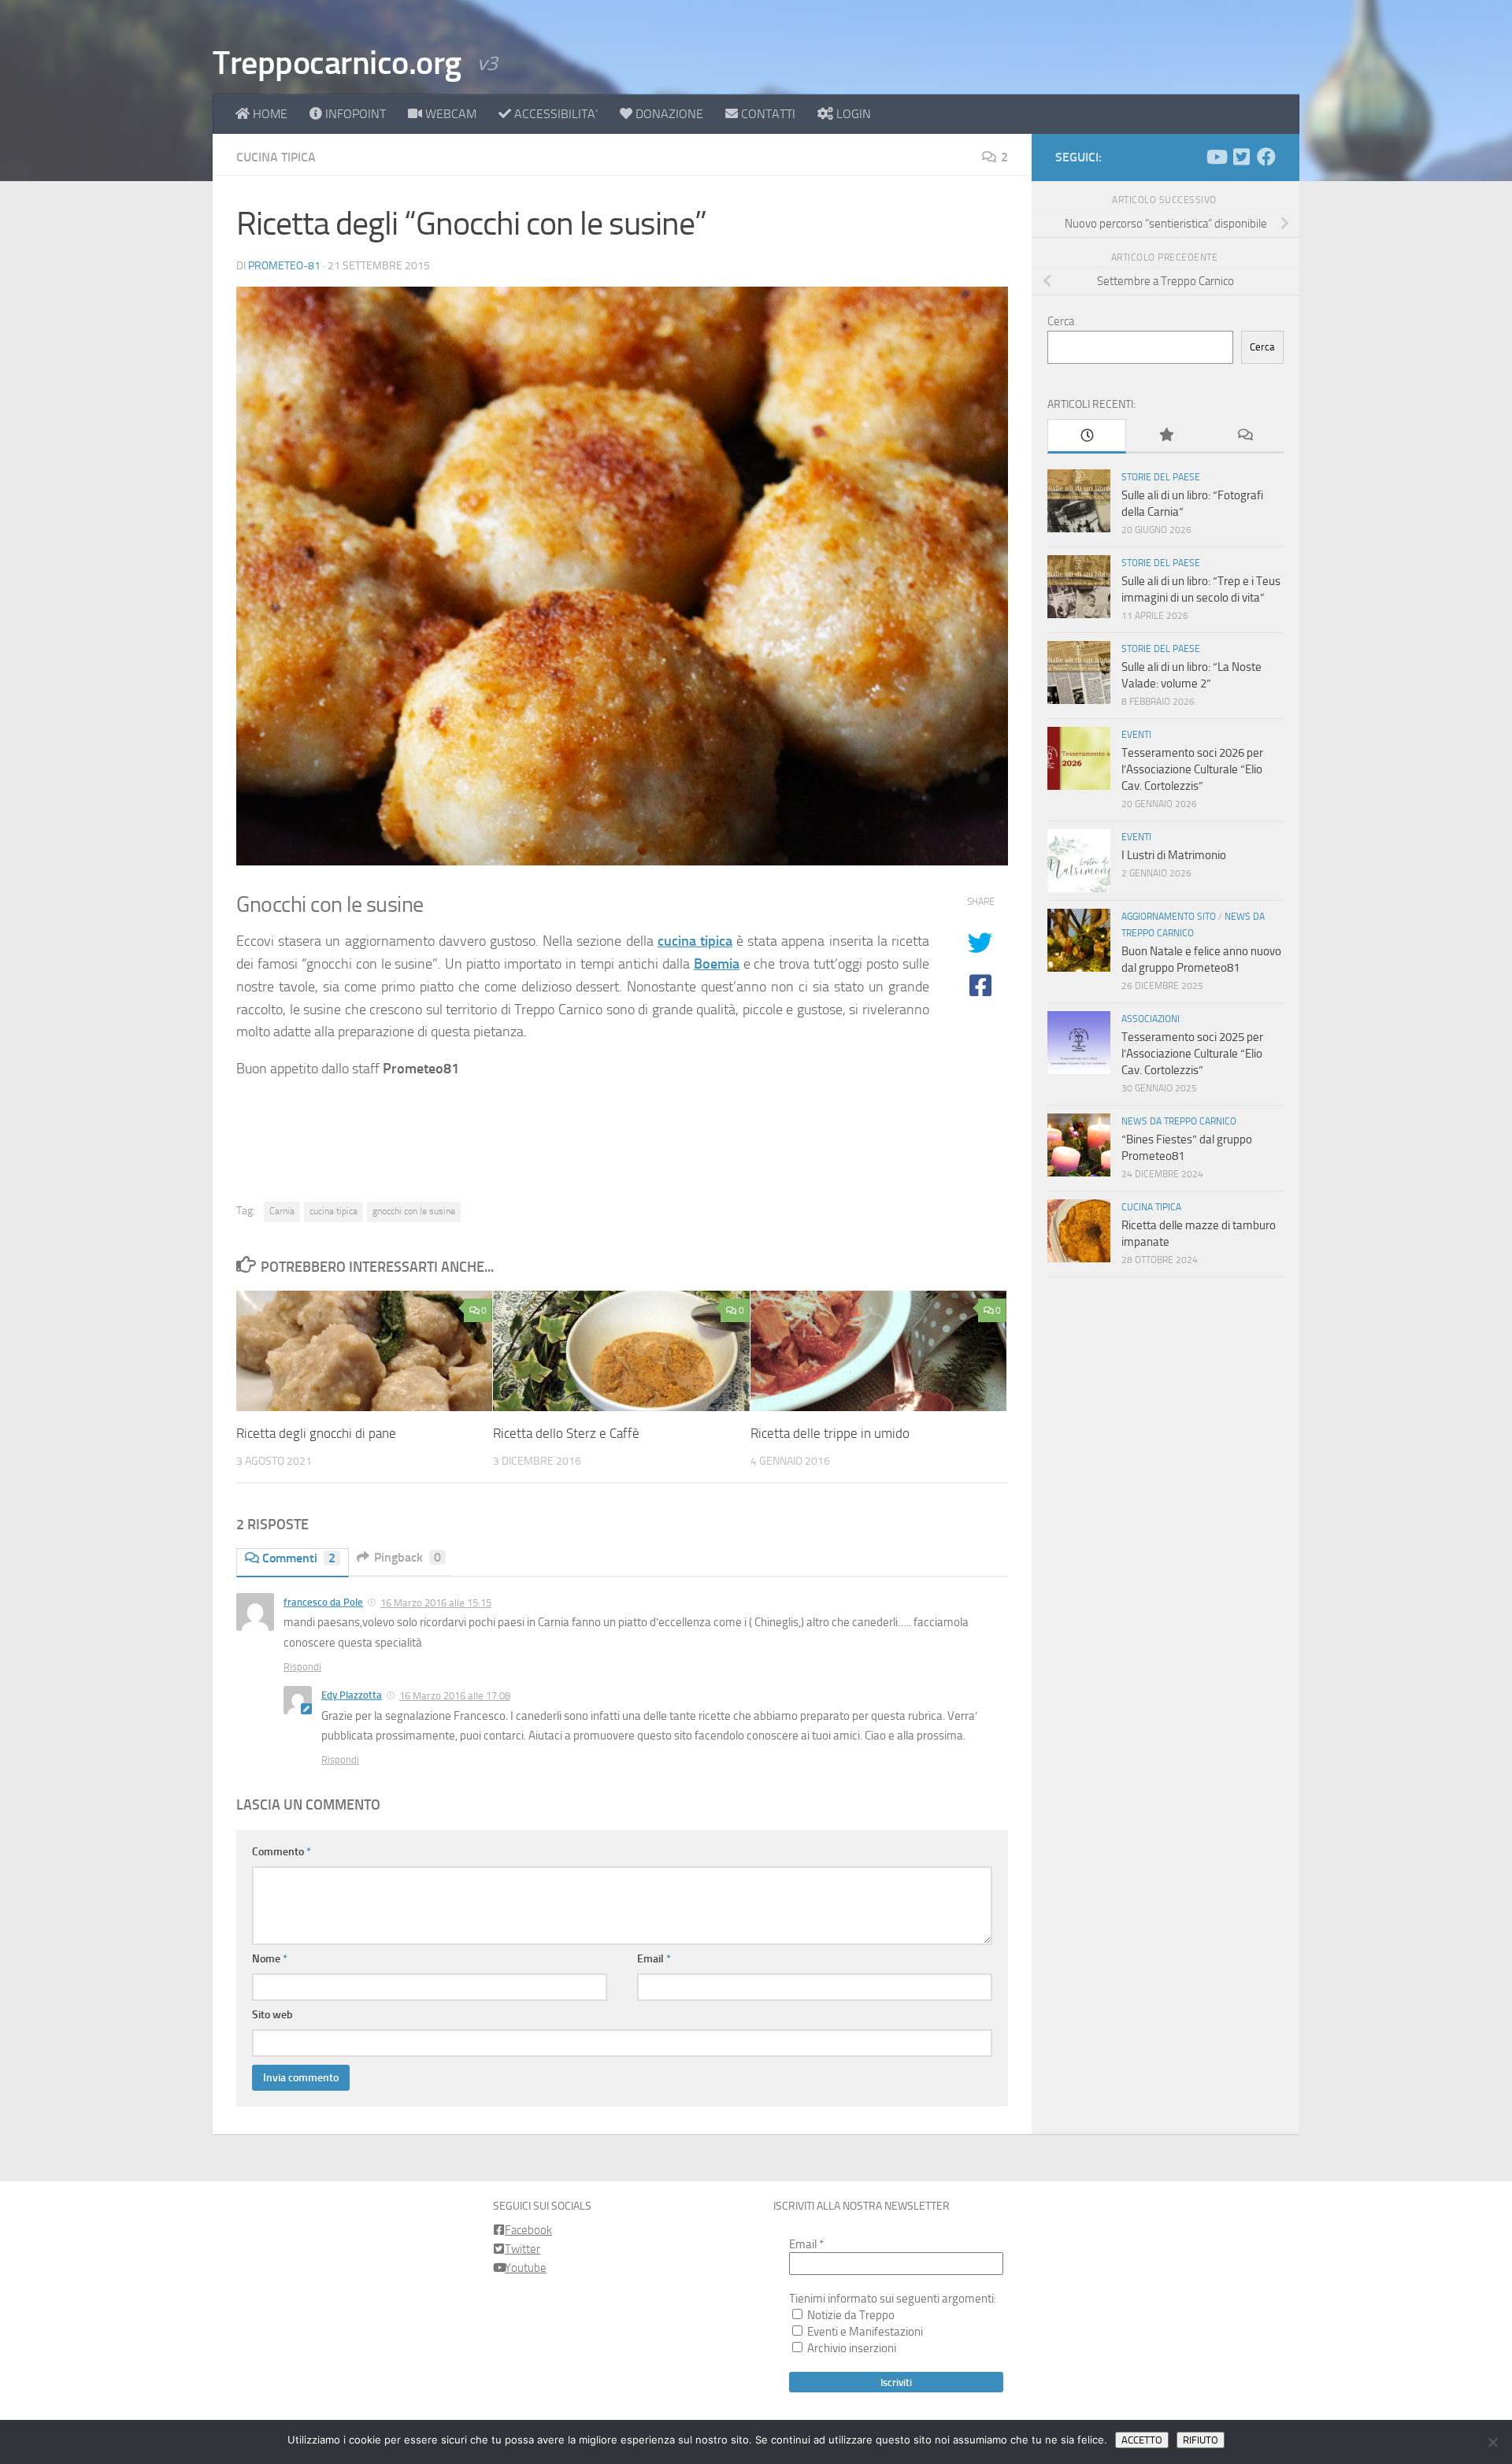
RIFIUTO (1201, 2440)
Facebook (528, 2230)
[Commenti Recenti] (1244, 436)
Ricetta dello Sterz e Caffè (566, 1433)
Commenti (299, 1558)
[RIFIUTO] (1492, 2442)
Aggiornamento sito (1169, 917)
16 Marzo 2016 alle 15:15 (436, 1603)
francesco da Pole (323, 1602)
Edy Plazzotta (352, 1695)
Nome (270, 1959)
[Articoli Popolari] (1165, 436)
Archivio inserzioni (850, 2348)
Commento (282, 1852)
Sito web (272, 2015)
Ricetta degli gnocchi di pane (316, 1433)
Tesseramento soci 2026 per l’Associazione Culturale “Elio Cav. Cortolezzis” (1192, 769)
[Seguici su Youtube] (1216, 157)
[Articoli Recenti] (1087, 436)
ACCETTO (1142, 2440)
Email (654, 1959)
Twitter (523, 2249)
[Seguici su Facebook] (1266, 157)
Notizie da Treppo (850, 2315)
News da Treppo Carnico (1179, 1121)
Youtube (526, 2268)
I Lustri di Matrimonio (1174, 855)
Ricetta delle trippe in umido (830, 1433)
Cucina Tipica (276, 157)
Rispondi (302, 1667)
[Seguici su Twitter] (1241, 157)
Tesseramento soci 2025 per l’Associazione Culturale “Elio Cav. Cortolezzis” (1192, 1054)
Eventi (1136, 735)
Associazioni (1151, 1019)
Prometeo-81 (284, 266)
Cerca (1061, 321)
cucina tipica (695, 941)
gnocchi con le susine (414, 1211)
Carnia (282, 1211)
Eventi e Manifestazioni (864, 2332)
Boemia (717, 964)
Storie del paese (1161, 477)
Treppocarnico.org (337, 63)
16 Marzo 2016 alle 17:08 (455, 1696)
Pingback (408, 1557)
